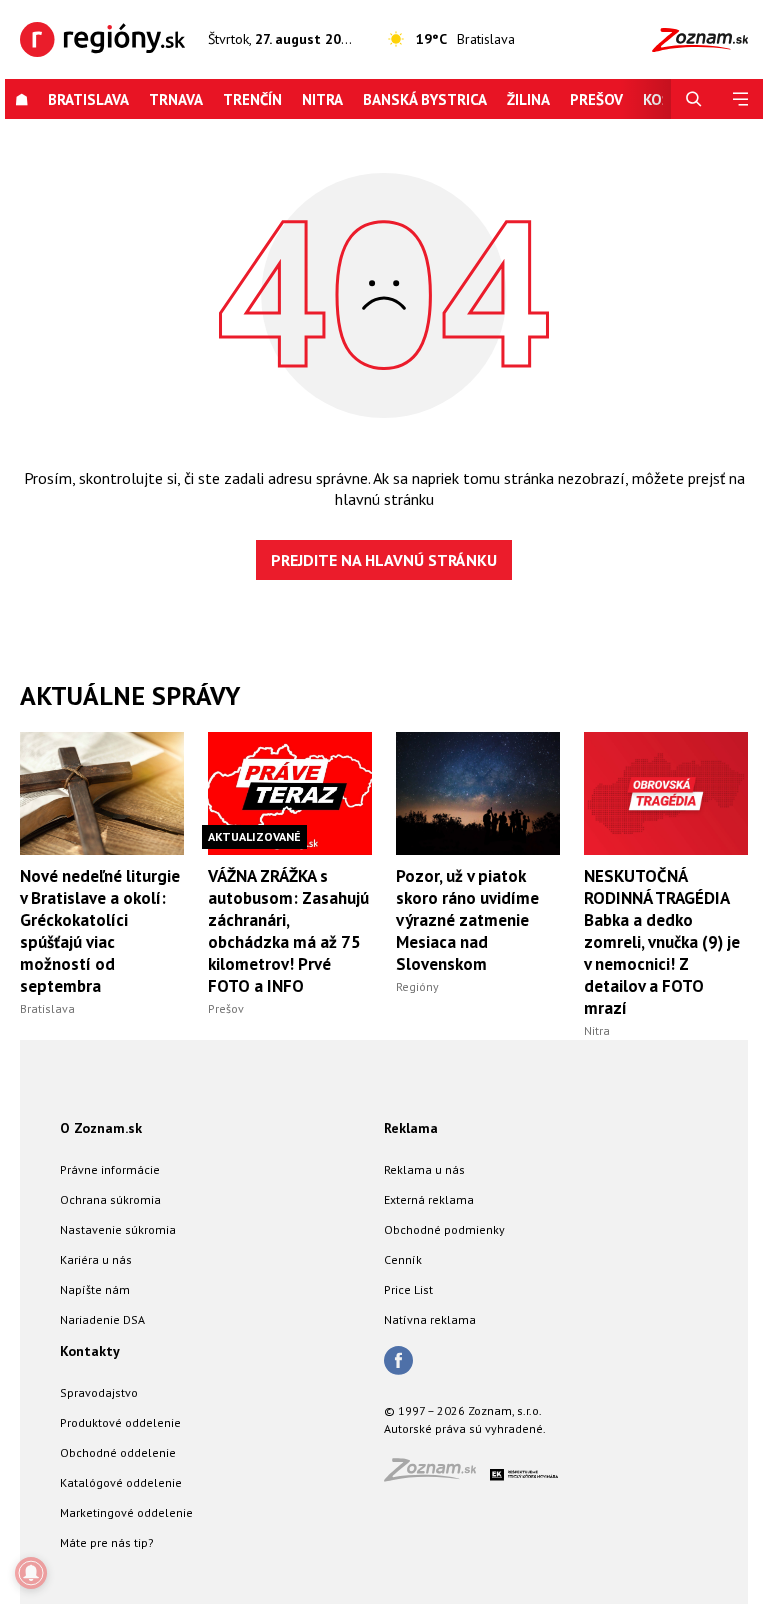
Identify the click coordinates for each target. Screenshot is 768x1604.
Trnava (176, 99)
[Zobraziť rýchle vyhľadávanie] (694, 99)
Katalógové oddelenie (121, 1482)
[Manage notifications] (31, 1573)
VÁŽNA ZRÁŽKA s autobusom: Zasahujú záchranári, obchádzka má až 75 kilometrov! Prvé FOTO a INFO (288, 931)
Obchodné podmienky (444, 1229)
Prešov (596, 99)
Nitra (322, 99)
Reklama (411, 1128)
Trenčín (252, 99)
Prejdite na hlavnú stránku (384, 560)
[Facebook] (398, 1362)
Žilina (528, 99)
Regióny (417, 986)
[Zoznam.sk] (437, 1475)
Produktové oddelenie (120, 1422)
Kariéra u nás (96, 1259)
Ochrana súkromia (110, 1199)
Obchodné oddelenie (118, 1452)
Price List (408, 1289)
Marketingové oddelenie (126, 1512)
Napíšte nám (95, 1289)
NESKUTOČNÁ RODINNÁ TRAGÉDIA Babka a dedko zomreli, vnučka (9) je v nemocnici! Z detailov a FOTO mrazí (662, 942)
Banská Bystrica (425, 99)
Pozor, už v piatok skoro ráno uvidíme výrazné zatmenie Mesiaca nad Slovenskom (467, 920)
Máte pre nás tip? (107, 1542)
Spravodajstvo (99, 1392)
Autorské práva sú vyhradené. (465, 1428)
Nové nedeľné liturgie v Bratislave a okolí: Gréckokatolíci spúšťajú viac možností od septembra (100, 931)
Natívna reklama (430, 1319)
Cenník (403, 1259)
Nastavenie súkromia (118, 1229)
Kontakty (90, 1351)
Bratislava (88, 99)
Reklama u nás (424, 1169)
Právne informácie (110, 1169)
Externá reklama (429, 1199)
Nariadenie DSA (102, 1319)
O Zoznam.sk (101, 1128)
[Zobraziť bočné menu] (740, 99)
